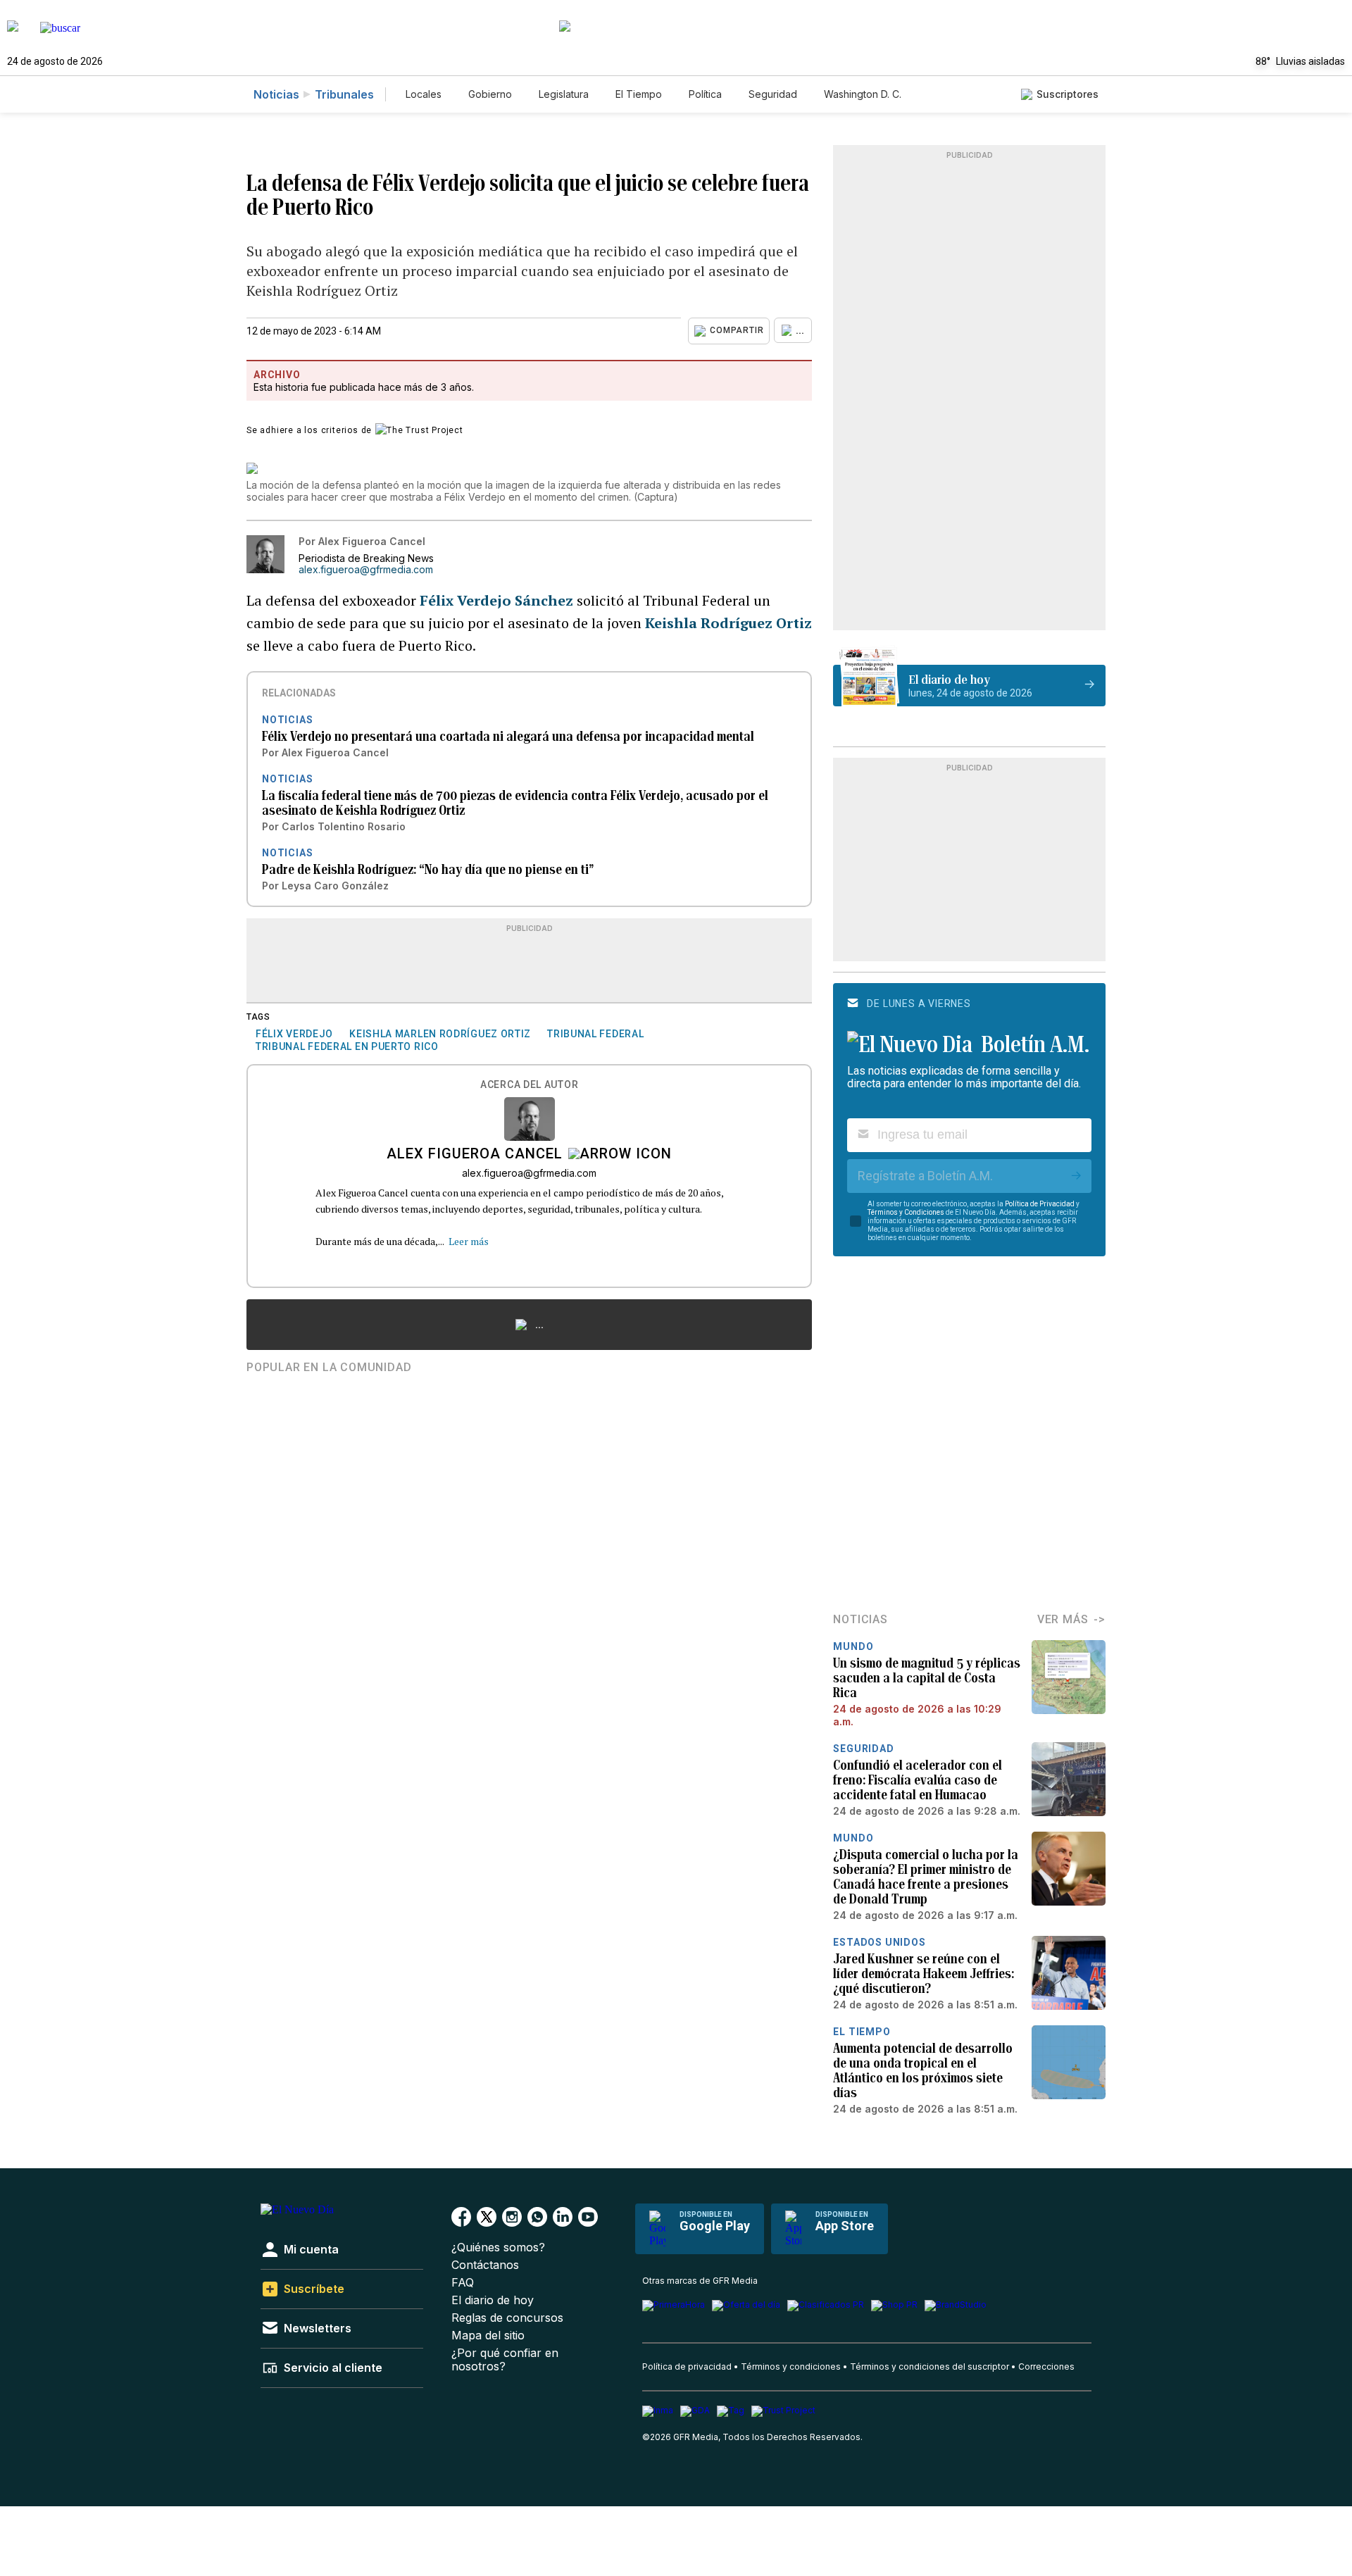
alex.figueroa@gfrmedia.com (366, 570)
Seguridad (773, 94)
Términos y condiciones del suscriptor (930, 2366)
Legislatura (564, 94)
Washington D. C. (863, 94)
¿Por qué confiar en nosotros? (505, 2360)
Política (705, 94)
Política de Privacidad (1040, 1204)
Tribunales (344, 94)
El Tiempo (639, 94)
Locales (424, 94)
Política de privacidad (687, 2366)
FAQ (463, 2283)
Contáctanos (485, 2265)
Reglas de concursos (507, 2318)
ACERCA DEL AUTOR (529, 1085)
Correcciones (1046, 2366)
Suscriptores (1068, 94)
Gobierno (490, 94)
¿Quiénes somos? (498, 2247)
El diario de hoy (493, 2300)
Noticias (276, 94)
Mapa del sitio (488, 2336)
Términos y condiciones (791, 2366)
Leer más (469, 1241)
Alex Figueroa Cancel (475, 1155)
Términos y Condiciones (906, 1212)
